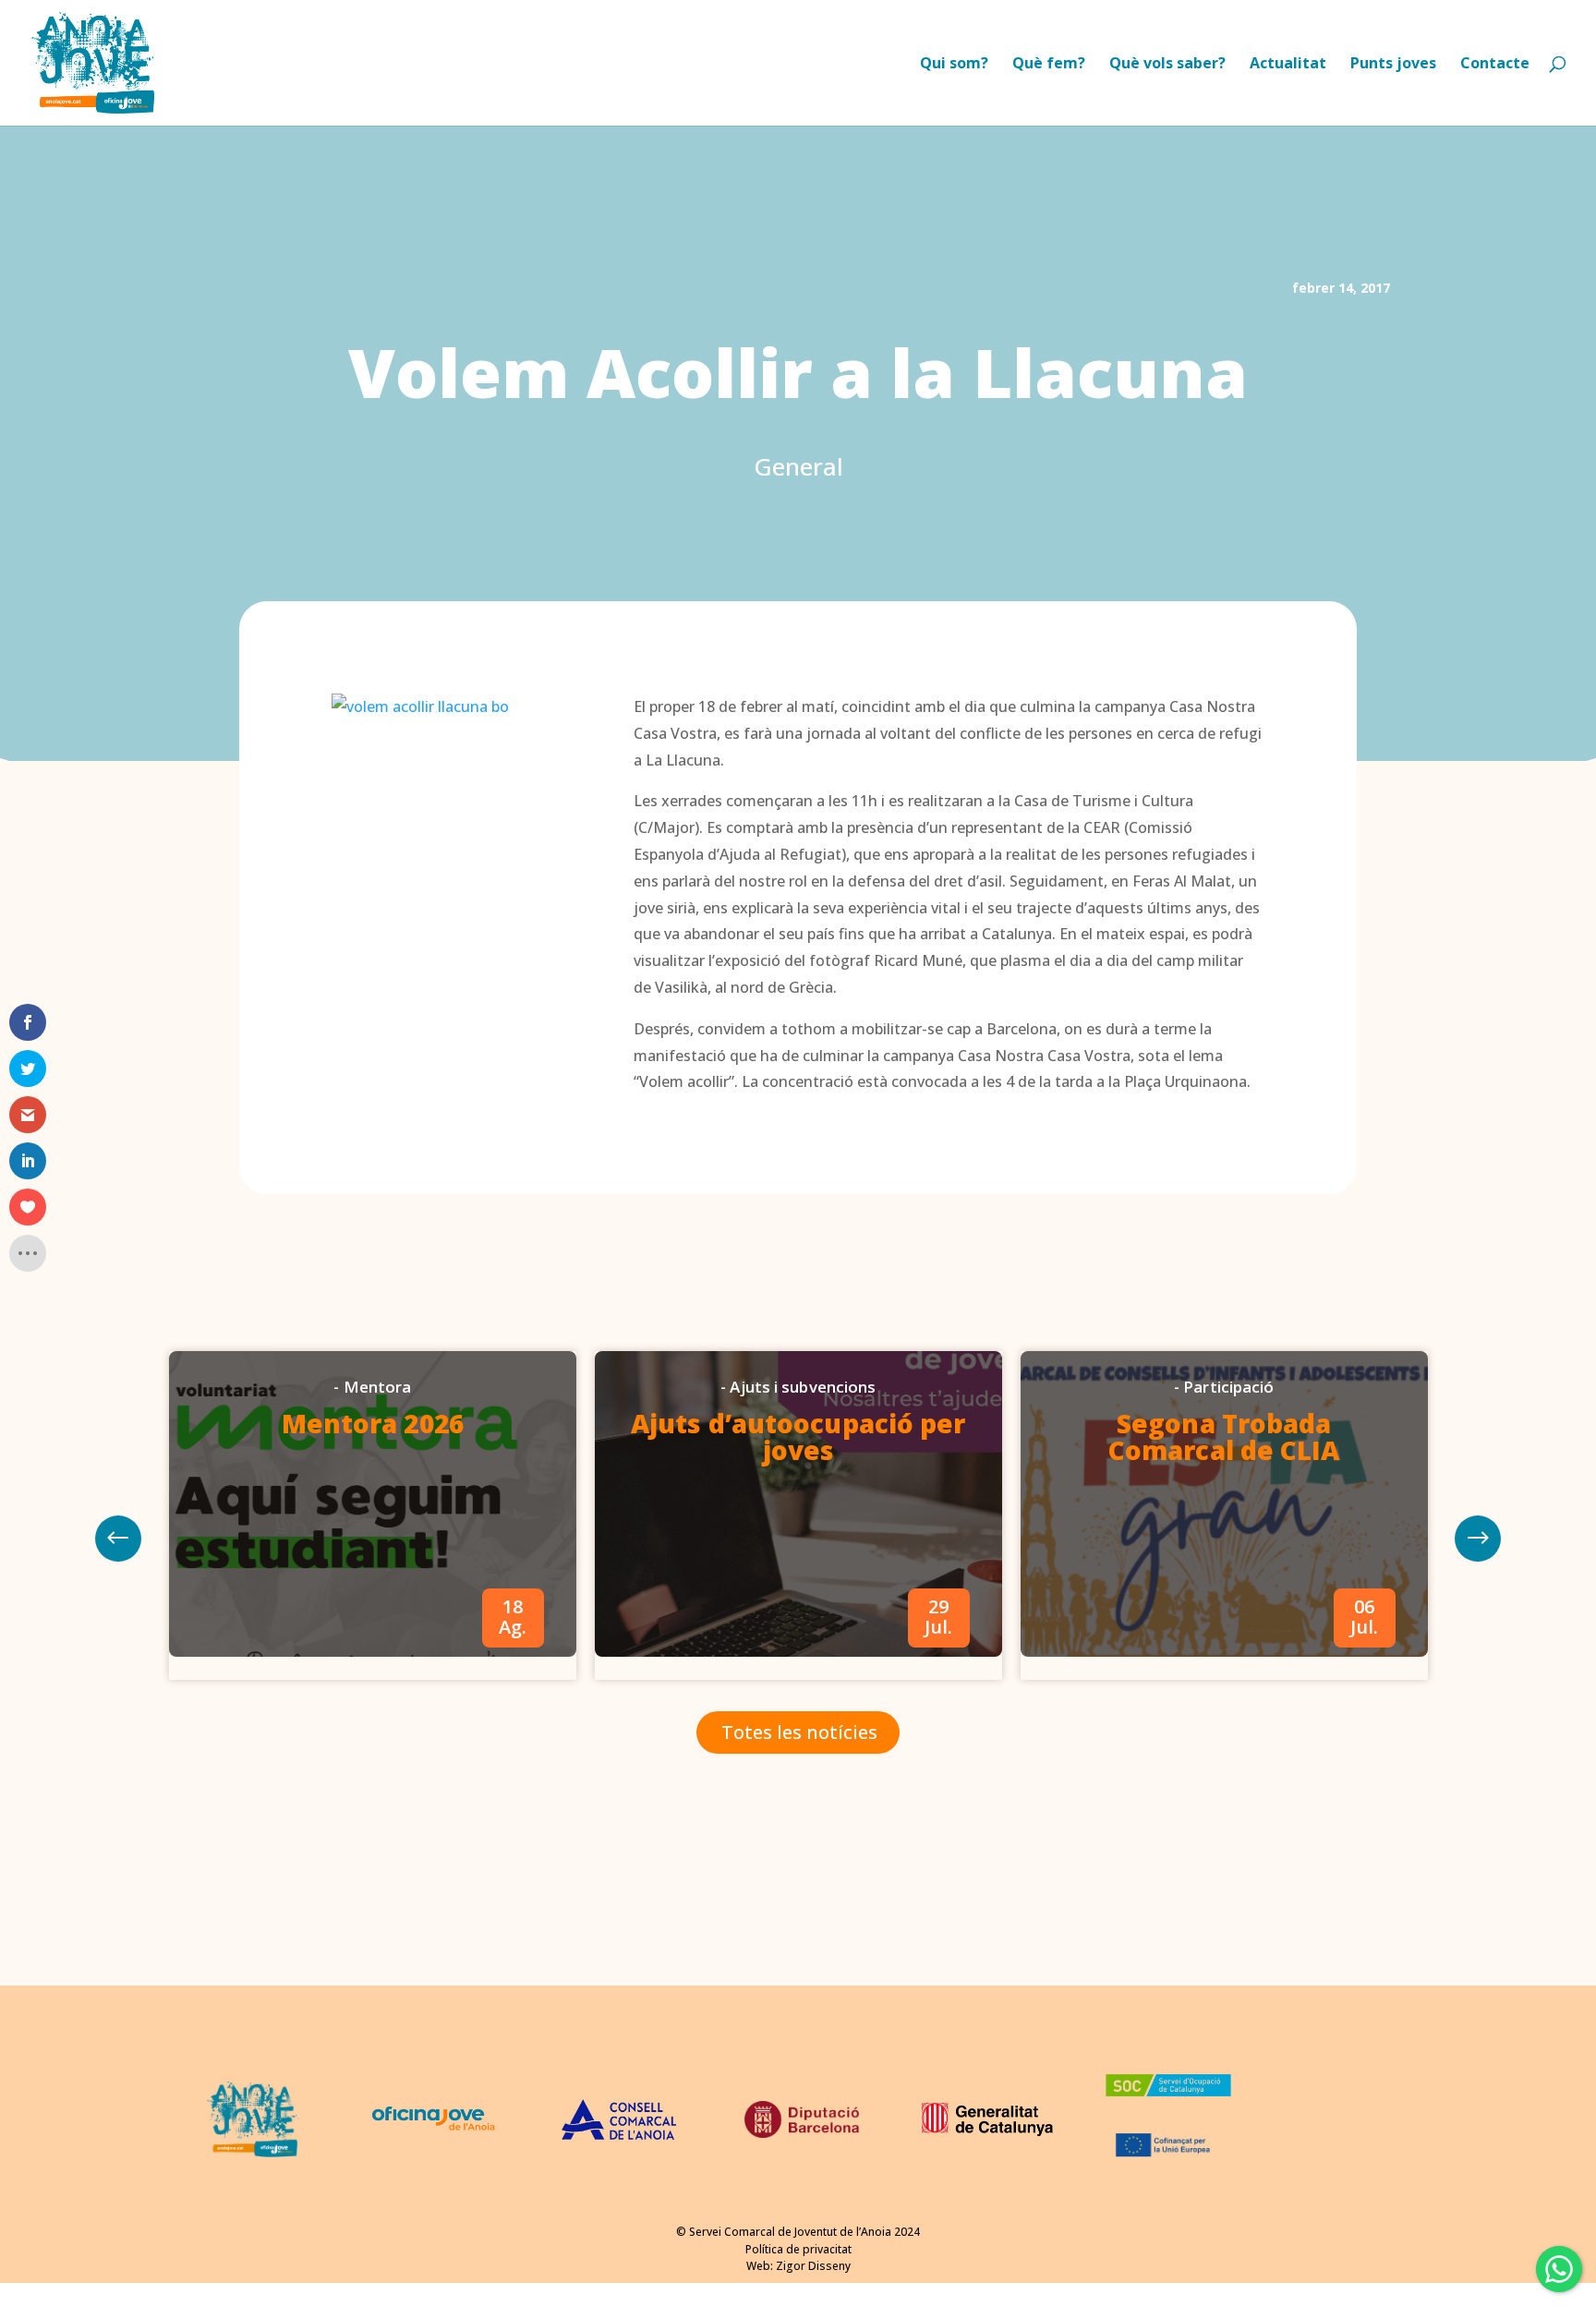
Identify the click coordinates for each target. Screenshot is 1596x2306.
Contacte (1495, 65)
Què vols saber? (1167, 65)
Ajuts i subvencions (803, 1387)
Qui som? (954, 65)
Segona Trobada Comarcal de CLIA (1224, 1437)
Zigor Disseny (813, 2266)
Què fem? (1049, 65)
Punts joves (1393, 65)
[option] (373, 1515)
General (798, 466)
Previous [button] (1478, 1539)
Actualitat (1288, 65)
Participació (1228, 1387)
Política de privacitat (798, 2249)
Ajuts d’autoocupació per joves (798, 1437)
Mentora (378, 1387)
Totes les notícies (799, 1732)
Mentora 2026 (373, 1423)
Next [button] (118, 1539)
